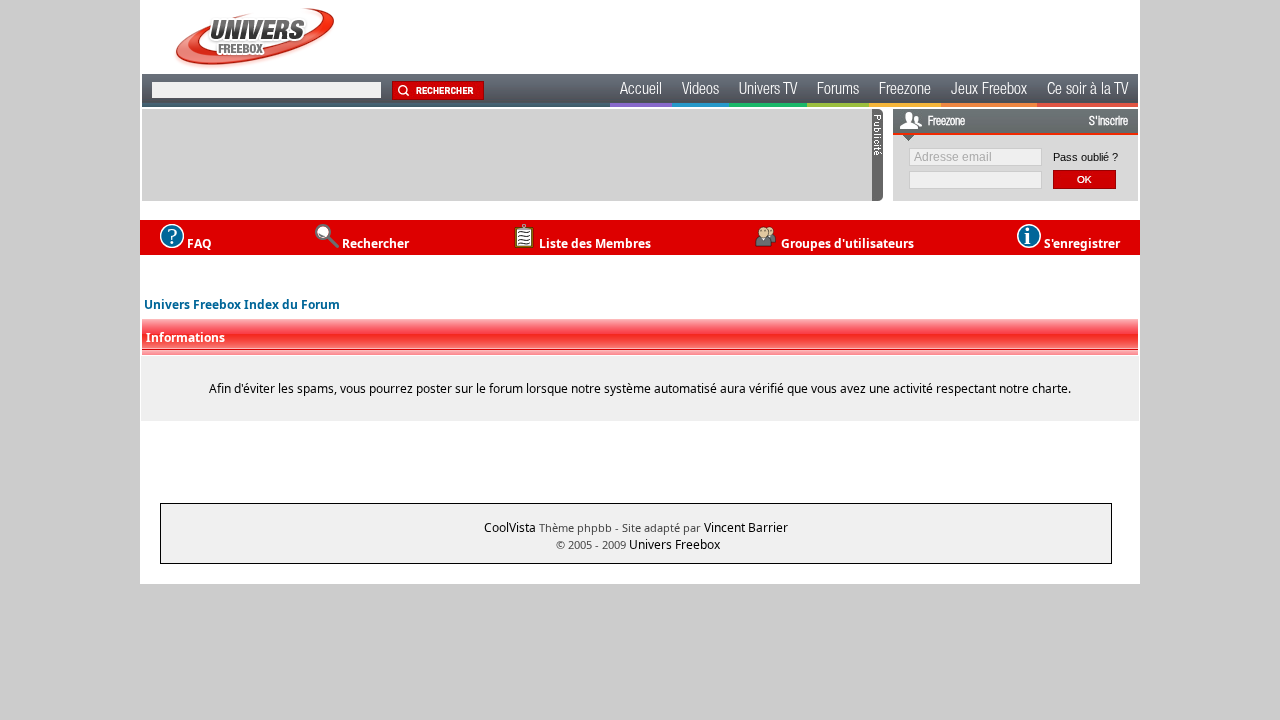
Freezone (905, 91)
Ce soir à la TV (1087, 91)
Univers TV (768, 91)
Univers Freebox (674, 544)
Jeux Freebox (989, 91)
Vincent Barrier (746, 527)
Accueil (641, 91)
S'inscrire (1108, 122)
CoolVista (510, 527)
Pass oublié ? (1085, 157)
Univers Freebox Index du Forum (242, 304)
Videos (700, 91)
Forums (838, 91)
